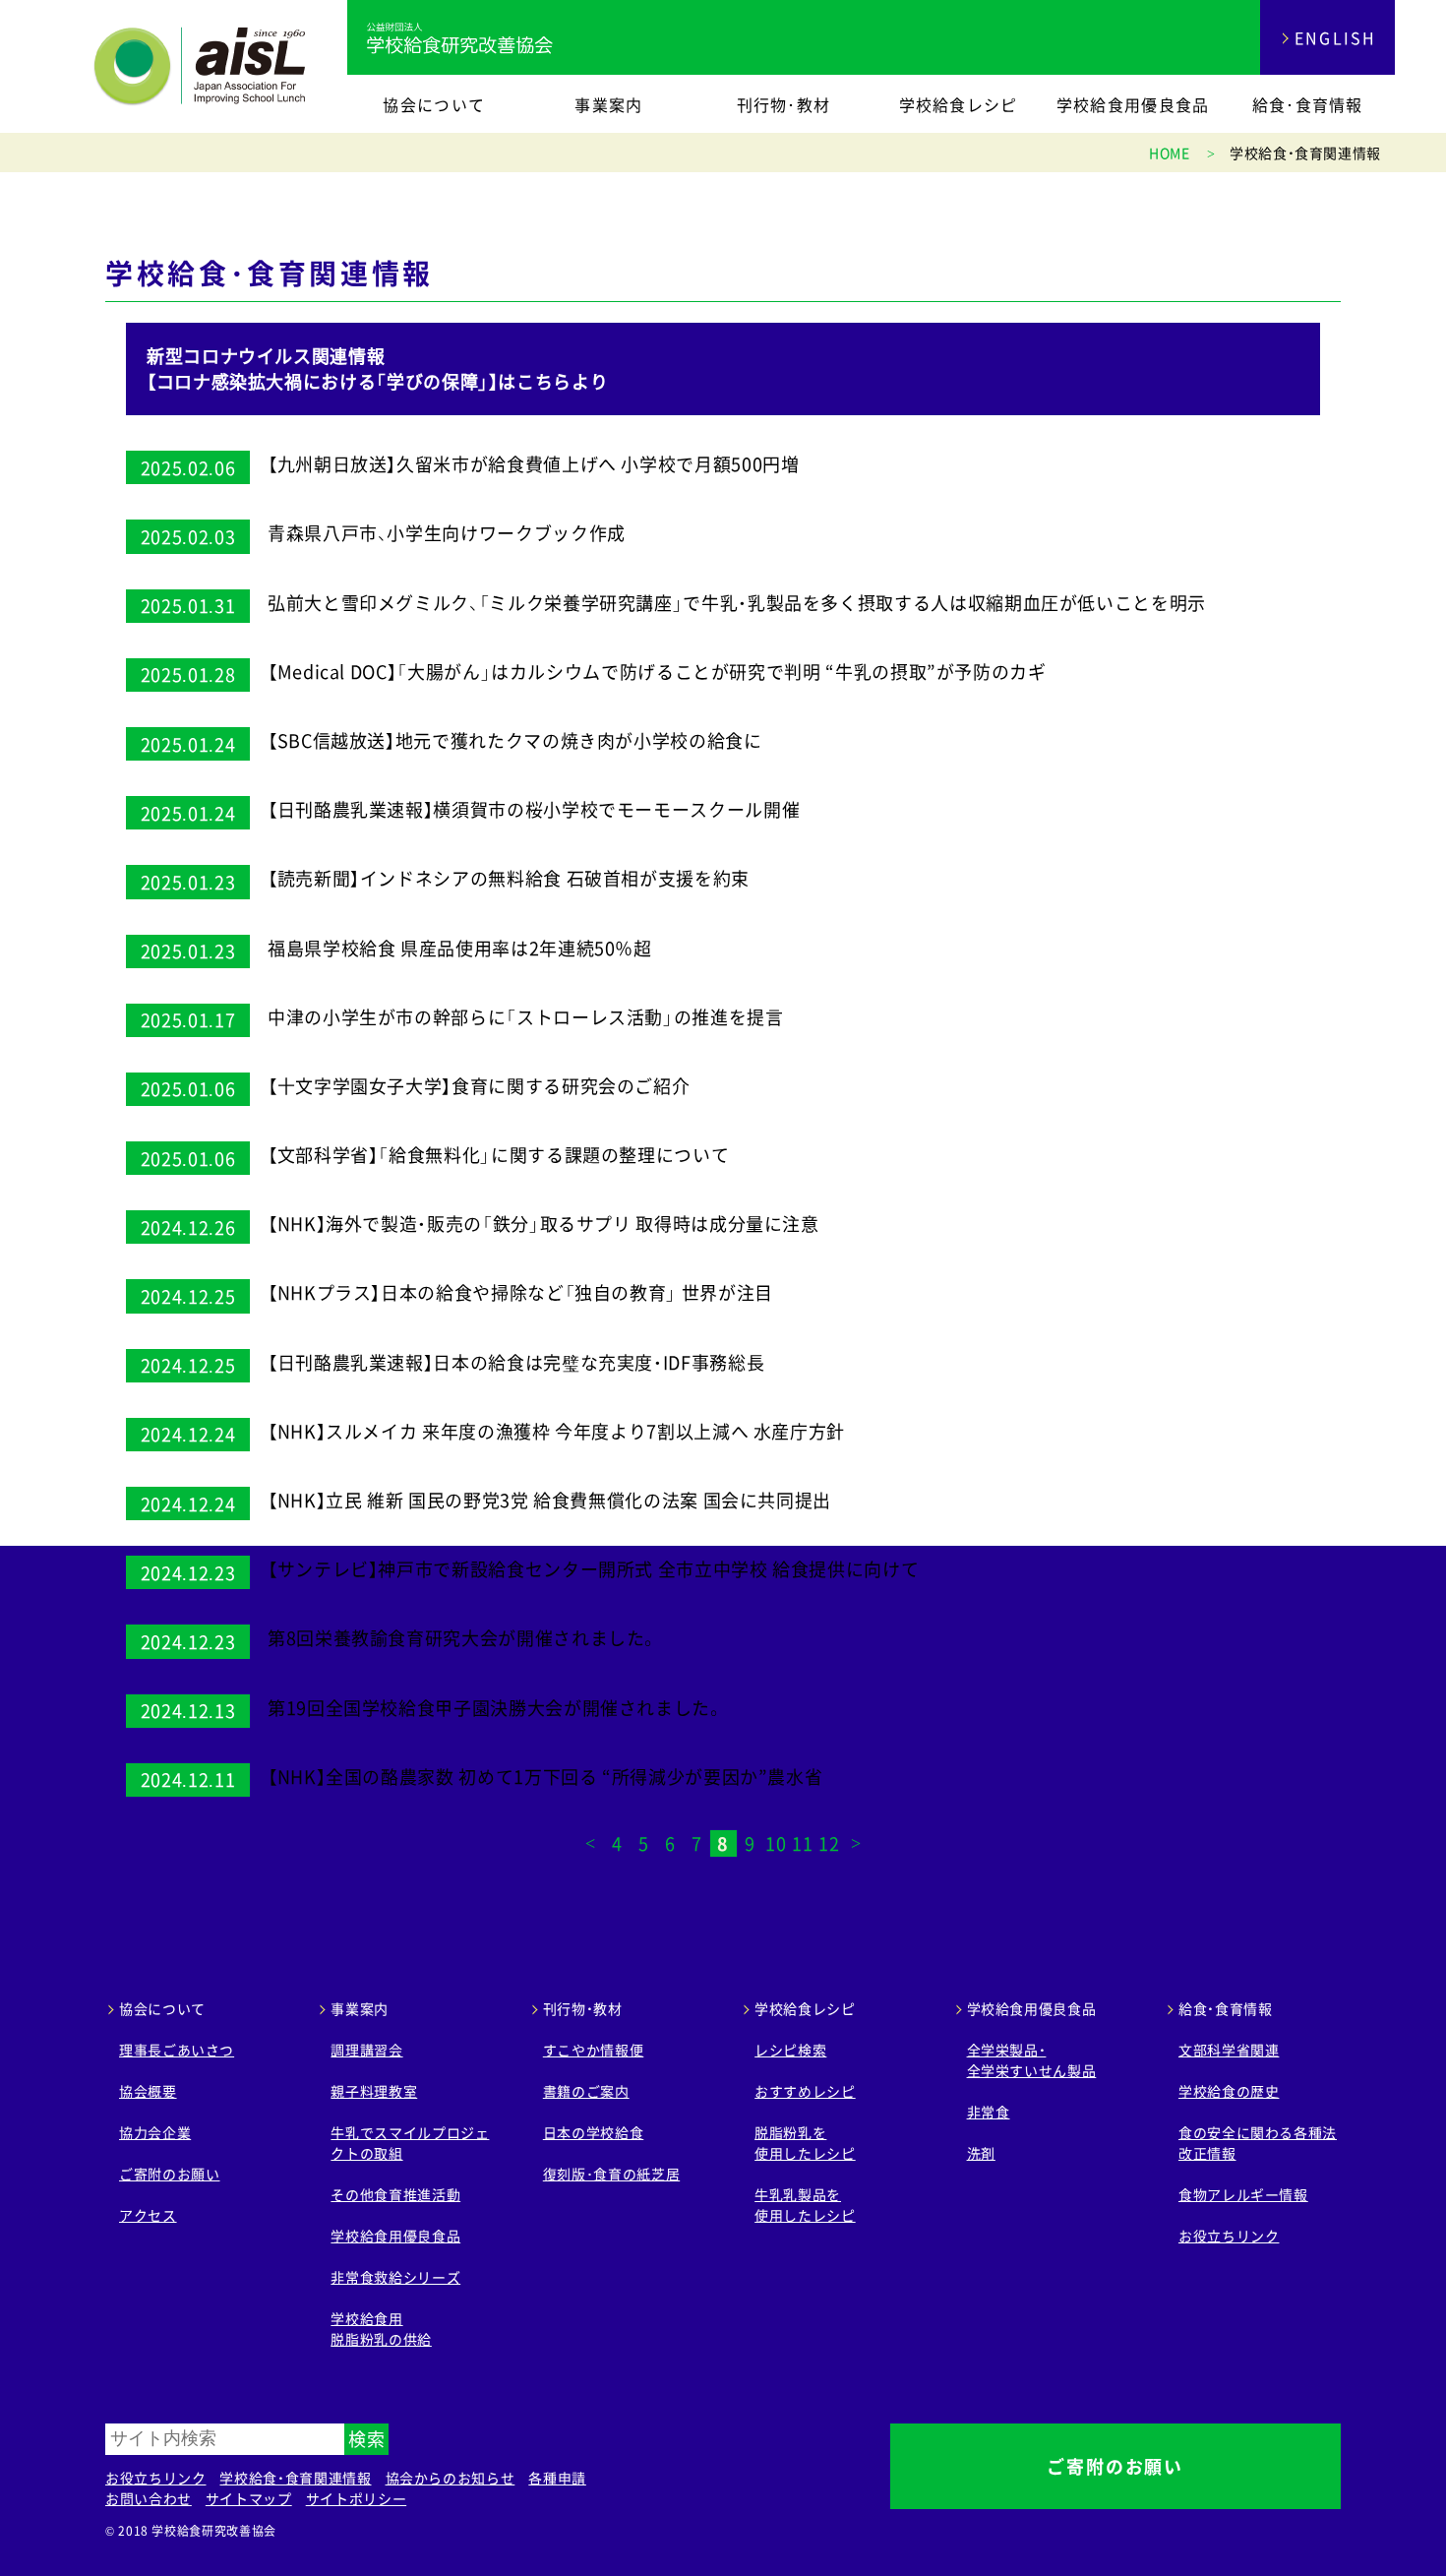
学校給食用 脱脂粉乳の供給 (381, 2329)
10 (776, 1843)
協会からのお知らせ (451, 2478)
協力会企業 (155, 2132)
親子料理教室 (374, 2091)
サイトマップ (249, 2498)
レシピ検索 (790, 2050)
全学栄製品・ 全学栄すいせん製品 (1032, 2060)
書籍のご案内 (586, 2091)
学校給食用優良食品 (1133, 104)
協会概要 (148, 2091)
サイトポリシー (356, 2498)
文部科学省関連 (1229, 2050)
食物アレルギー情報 (1243, 2194)
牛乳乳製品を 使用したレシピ (805, 2205)
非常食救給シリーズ (395, 2277)
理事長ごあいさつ (177, 2050)
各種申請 (557, 2478)
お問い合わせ (149, 2498)
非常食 (989, 2112)
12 (829, 1843)
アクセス (148, 2215)
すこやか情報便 (593, 2050)
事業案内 (608, 104)
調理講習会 (366, 2050)
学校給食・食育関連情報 (295, 2478)
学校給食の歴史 (1229, 2091)
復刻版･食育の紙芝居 (611, 2174)
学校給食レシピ (959, 104)
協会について (434, 104)
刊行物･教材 (784, 104)
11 (802, 1843)
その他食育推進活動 (395, 2194)
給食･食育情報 (1308, 104)
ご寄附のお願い (169, 2174)
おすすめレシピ (805, 2091)
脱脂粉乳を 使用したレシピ (805, 2143)
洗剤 (981, 2153)
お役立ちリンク (1229, 2236)
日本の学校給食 (593, 2132)
